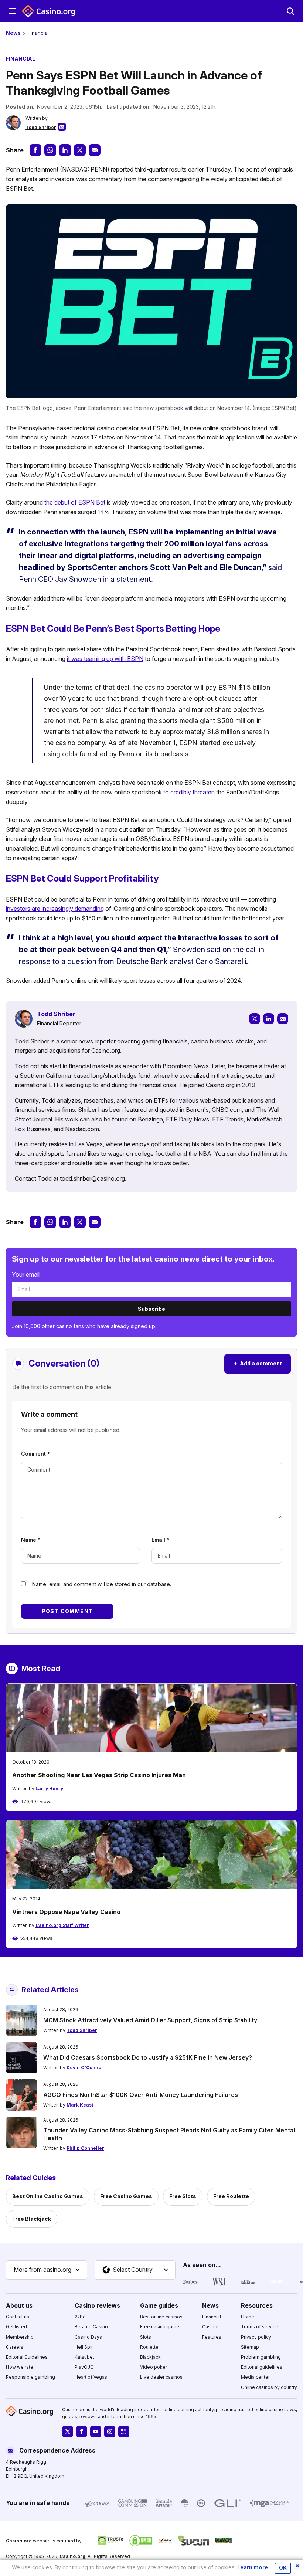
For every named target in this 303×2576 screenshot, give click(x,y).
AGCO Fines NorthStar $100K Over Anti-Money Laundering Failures (141, 2095)
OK (283, 2568)
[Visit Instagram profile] (110, 2431)
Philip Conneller (85, 2148)
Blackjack (150, 2357)
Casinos (211, 2327)
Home (248, 2317)
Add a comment (258, 1363)
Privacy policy (256, 2337)
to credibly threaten (189, 792)
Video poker (154, 2367)
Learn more (253, 2567)
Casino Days (88, 2337)
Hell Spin (84, 2347)
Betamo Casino (91, 2327)
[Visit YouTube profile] (96, 2431)
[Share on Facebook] (35, 150)
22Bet (81, 2317)
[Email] (283, 1019)
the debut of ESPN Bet (75, 502)
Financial (38, 33)
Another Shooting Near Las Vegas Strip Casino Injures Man (99, 1775)
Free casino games (161, 2327)
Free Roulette (231, 2196)
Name (31, 1540)
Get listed (16, 2327)
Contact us (18, 2317)
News (13, 33)
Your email (26, 1275)
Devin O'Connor (85, 2068)
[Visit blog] (124, 2431)
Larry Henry (49, 1788)
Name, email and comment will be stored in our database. (102, 1584)
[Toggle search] (290, 11)
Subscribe (151, 1309)
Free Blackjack (32, 2219)
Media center (255, 2377)
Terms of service (260, 2327)
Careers (15, 2347)
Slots (146, 2337)
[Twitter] (255, 1019)
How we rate (20, 2367)
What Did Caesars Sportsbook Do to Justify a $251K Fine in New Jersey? (148, 2057)
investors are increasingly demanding (55, 909)
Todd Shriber (41, 127)
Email (160, 1540)
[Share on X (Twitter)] (80, 150)
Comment (35, 1454)
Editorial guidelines (262, 2367)
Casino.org (72, 2556)
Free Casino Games (126, 2196)
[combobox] (47, 2270)
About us (19, 2305)
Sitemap (250, 2347)
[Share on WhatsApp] (50, 150)
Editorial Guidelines (27, 2357)
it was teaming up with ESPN (105, 659)
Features (212, 2337)
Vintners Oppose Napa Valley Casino (66, 1912)
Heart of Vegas (91, 2377)
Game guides (159, 2305)
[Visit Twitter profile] (68, 2431)
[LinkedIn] (269, 1019)
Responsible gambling (30, 2377)
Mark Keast (80, 2105)
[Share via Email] (95, 150)
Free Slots (183, 2196)
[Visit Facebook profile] (82, 2431)
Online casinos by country (269, 2387)
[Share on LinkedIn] (65, 150)
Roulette (149, 2347)
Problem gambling (261, 2357)
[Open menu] (13, 11)
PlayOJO (84, 2367)
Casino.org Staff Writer (62, 1925)
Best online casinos (161, 2317)
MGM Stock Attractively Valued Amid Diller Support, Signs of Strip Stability (150, 2020)
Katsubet (84, 2357)
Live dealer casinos (161, 2377)
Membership (20, 2337)
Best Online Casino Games (48, 2196)
